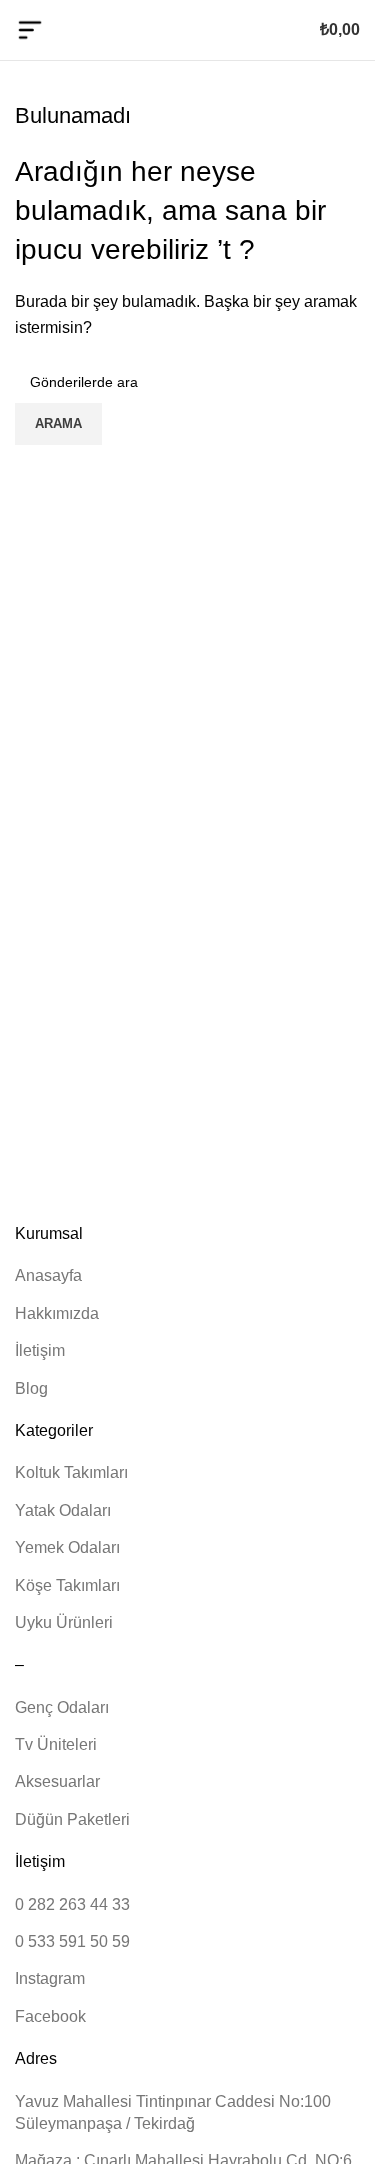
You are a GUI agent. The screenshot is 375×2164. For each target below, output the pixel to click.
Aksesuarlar (57, 1781)
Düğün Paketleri (72, 1819)
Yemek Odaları (67, 1547)
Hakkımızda (57, 1313)
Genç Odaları (62, 1707)
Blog (31, 1388)
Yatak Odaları (63, 1510)
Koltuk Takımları (71, 1472)
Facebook (50, 2016)
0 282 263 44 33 (72, 1904)
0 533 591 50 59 (72, 1941)
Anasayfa (48, 1275)
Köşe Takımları (67, 1585)
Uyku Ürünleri (64, 1622)
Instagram (50, 1978)
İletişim (40, 1350)
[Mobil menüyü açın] (30, 30)
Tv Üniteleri (56, 1744)
